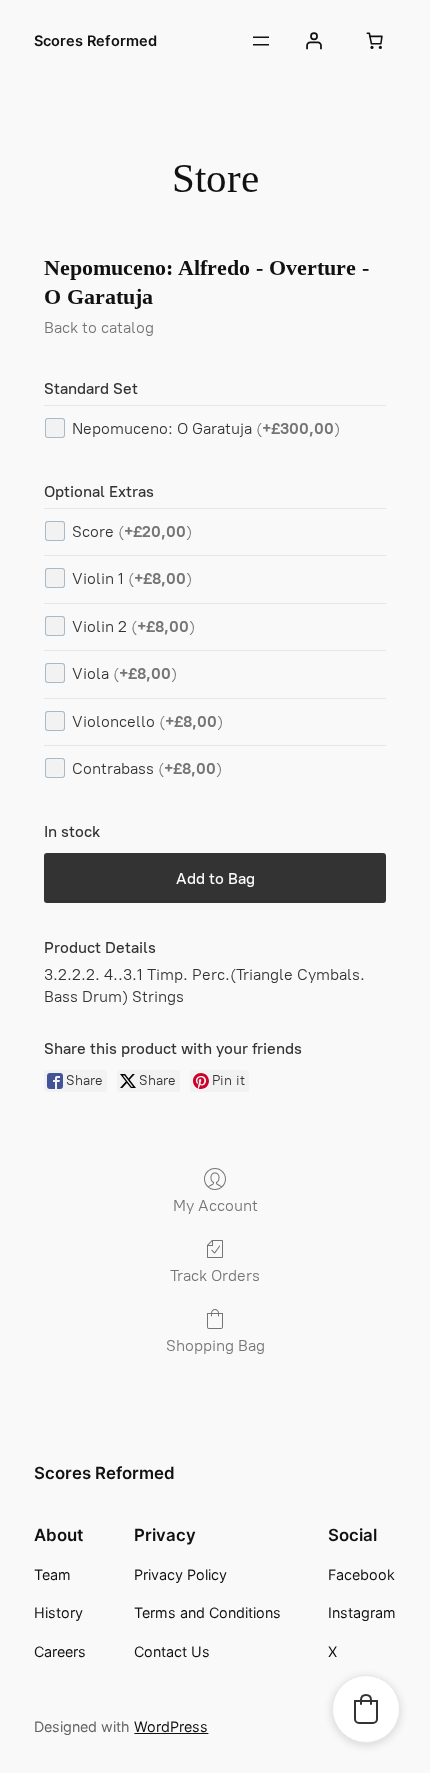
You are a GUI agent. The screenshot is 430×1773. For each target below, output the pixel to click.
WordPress (171, 1726)
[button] (366, 1709)
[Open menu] (261, 41)
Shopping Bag (215, 1345)
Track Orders (215, 1275)
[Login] (313, 41)
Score (132, 531)
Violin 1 (132, 578)
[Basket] (375, 41)
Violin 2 (133, 626)
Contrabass (147, 768)
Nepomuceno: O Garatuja (206, 428)
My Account (215, 1205)
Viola (124, 673)
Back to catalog (99, 327)
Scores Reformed (95, 41)
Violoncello (147, 721)
